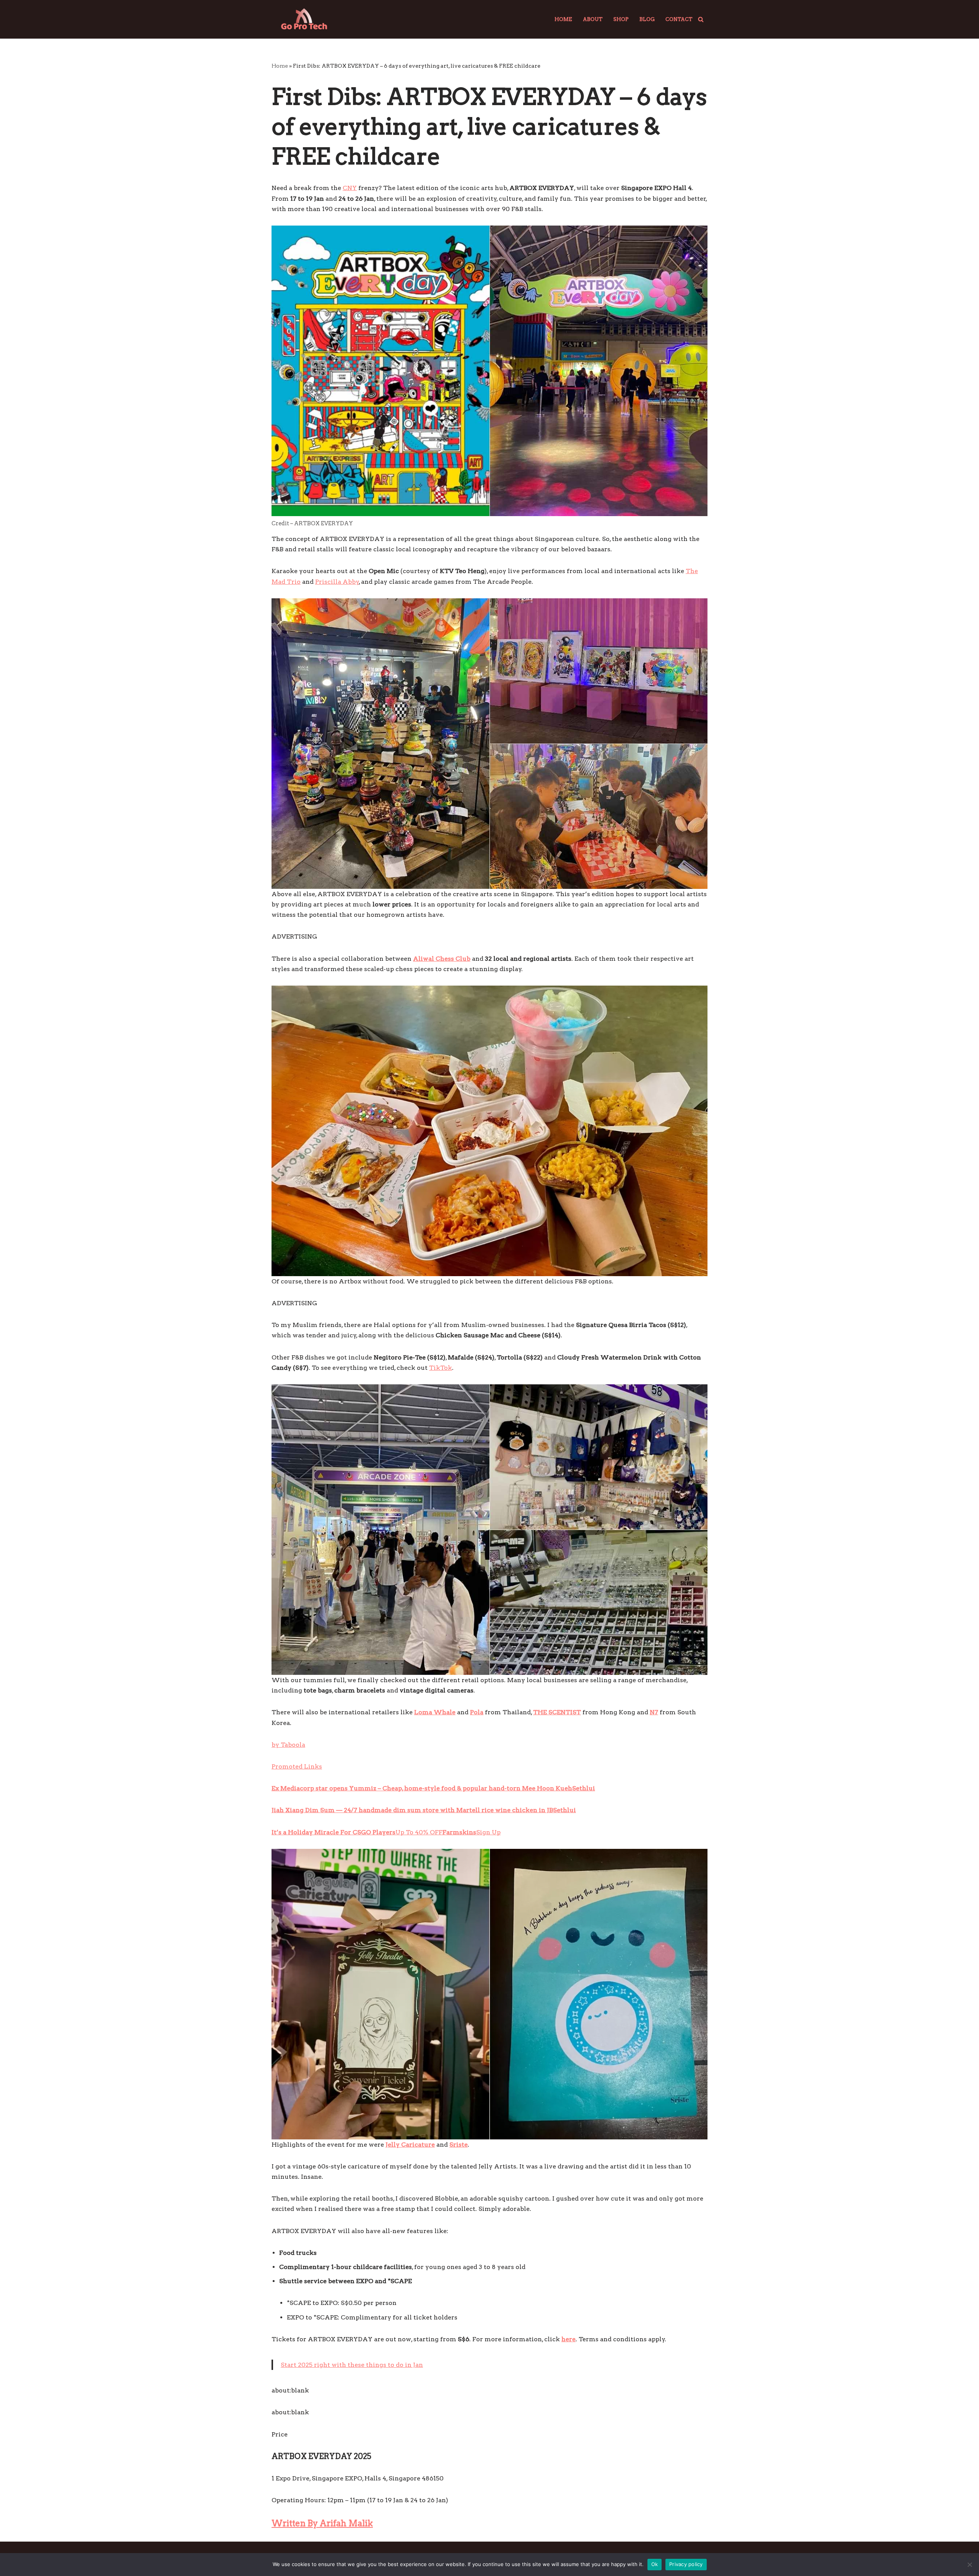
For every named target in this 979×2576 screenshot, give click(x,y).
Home (563, 19)
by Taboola (288, 1745)
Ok (655, 2564)
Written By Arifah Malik (322, 2523)
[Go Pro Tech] (304, 19)
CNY (350, 188)
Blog (647, 19)
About (593, 19)
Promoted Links (297, 1766)
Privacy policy (686, 2564)
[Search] (701, 19)
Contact (679, 19)
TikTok (441, 1368)
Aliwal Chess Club (442, 959)
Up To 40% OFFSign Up (386, 1832)
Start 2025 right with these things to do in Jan (352, 2365)
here (568, 2339)
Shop (621, 19)
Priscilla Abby (337, 582)
